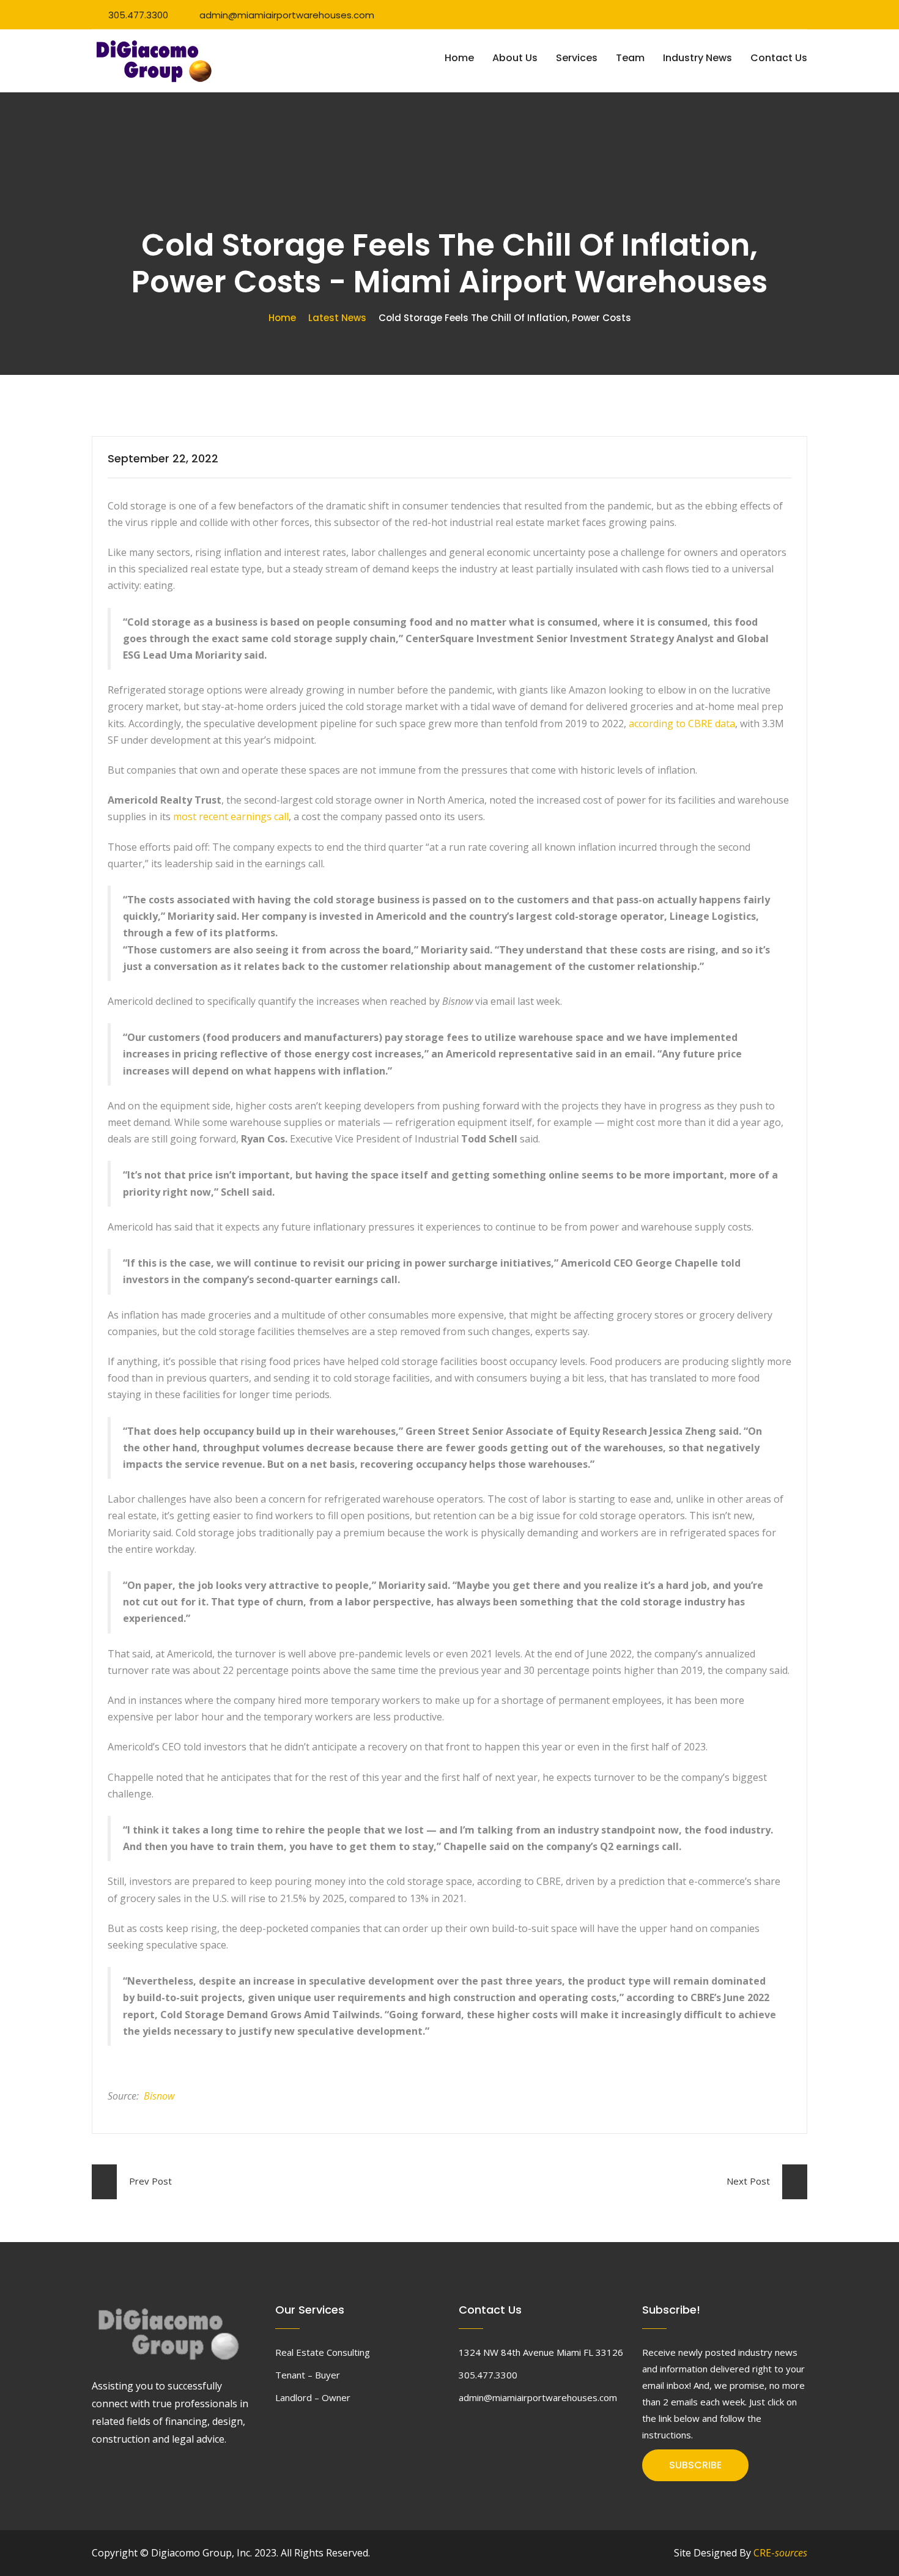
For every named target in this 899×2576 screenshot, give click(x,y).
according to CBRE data (682, 724)
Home (459, 58)
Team (630, 58)
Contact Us (779, 58)
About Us (515, 58)
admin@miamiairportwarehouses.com (287, 15)
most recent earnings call (231, 816)
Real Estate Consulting (323, 2352)
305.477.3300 (138, 15)
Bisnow (159, 2096)
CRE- (780, 2553)
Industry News (697, 58)
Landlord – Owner (313, 2397)
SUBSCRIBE (695, 2465)
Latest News (337, 318)
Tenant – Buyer (308, 2375)
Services (577, 58)
